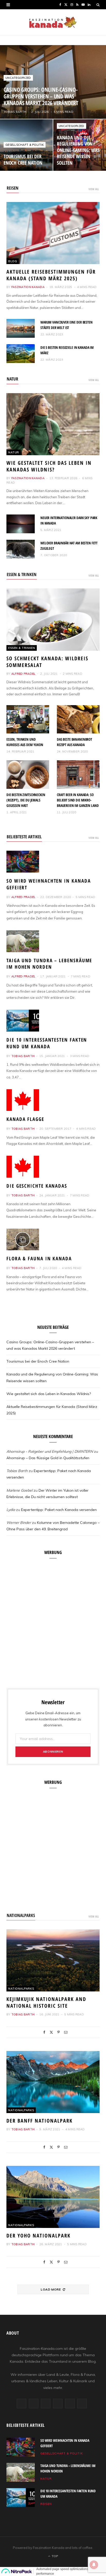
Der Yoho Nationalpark (38, 2236)
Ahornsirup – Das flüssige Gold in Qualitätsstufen (48, 1458)
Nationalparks (21, 1915)
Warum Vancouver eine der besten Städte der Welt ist (67, 325)
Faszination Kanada (28, 287)
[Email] (66, 2032)
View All (94, 189)
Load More (51, 2289)
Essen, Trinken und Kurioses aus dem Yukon (25, 742)
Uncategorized (18, 78)
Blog (13, 261)
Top (54, 2556)
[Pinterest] (59, 2032)
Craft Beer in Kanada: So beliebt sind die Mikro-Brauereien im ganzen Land (78, 800)
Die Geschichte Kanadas (37, 1186)
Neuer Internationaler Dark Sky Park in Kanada (69, 520)
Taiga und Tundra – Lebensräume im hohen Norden (49, 964)
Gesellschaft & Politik (25, 145)
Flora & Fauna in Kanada (39, 1259)
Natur (14, 452)
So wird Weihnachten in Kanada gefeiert (48, 884)
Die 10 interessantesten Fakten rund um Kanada (47, 1043)
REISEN (13, 188)
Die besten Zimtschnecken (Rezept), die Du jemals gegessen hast (26, 800)
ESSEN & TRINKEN (22, 574)
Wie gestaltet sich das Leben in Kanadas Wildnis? (49, 466)
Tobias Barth (15, 112)
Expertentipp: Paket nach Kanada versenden (59, 1510)
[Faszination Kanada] (53, 22)
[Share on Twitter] (51, 2032)
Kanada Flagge (25, 1119)
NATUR (12, 379)
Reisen (46, 2504)
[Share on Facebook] (44, 2032)
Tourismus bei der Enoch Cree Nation (23, 159)
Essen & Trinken (22, 648)
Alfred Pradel (23, 674)
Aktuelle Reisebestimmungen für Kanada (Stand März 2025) (51, 275)
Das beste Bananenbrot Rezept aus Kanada (74, 742)
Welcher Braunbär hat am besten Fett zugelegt (69, 546)
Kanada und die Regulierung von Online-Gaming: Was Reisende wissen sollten (78, 150)
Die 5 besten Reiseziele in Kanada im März (67, 350)
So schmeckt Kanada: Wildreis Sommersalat (47, 662)
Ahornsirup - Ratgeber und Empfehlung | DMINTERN (50, 1451)
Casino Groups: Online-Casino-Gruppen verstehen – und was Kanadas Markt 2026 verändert (41, 96)
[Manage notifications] (94, 2565)
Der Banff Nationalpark (39, 2121)
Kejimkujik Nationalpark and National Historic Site (46, 2002)
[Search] (98, 5)
